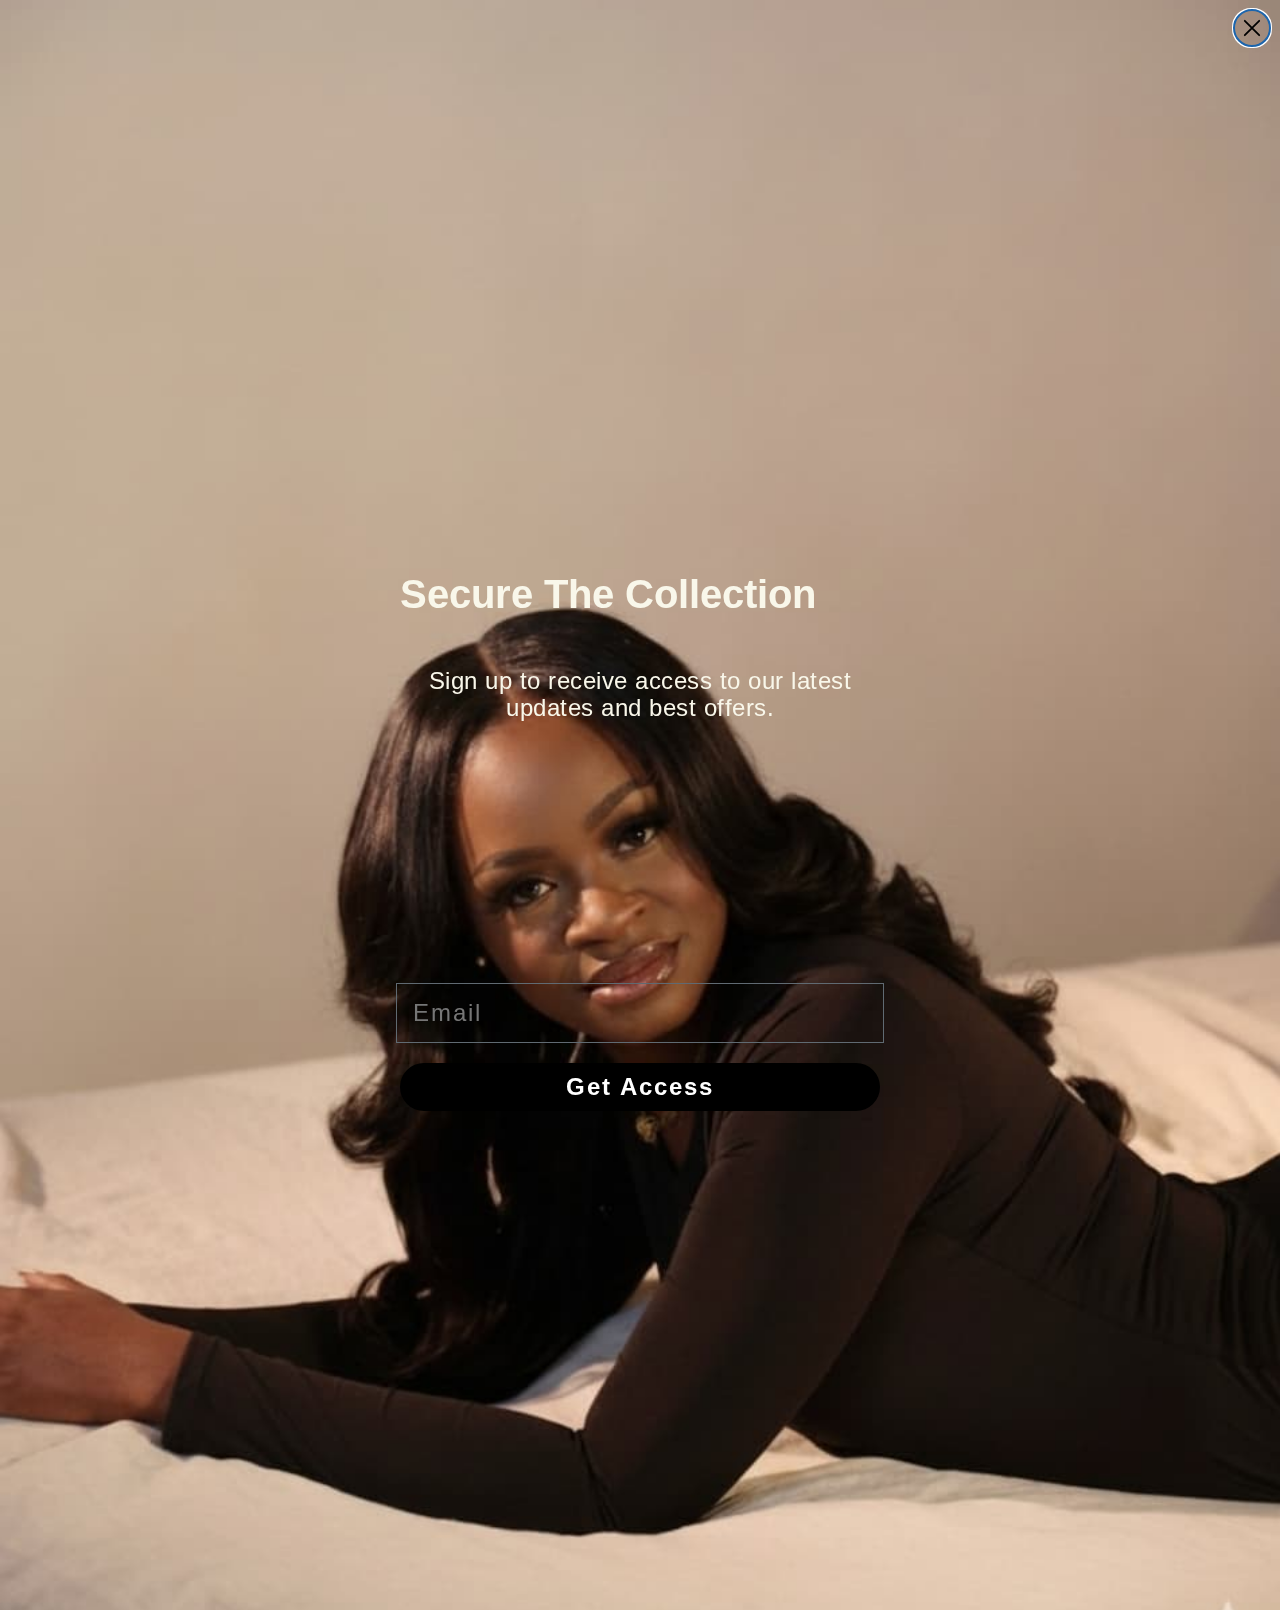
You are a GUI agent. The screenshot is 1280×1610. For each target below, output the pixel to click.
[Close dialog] (1252, 28)
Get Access (640, 1086)
